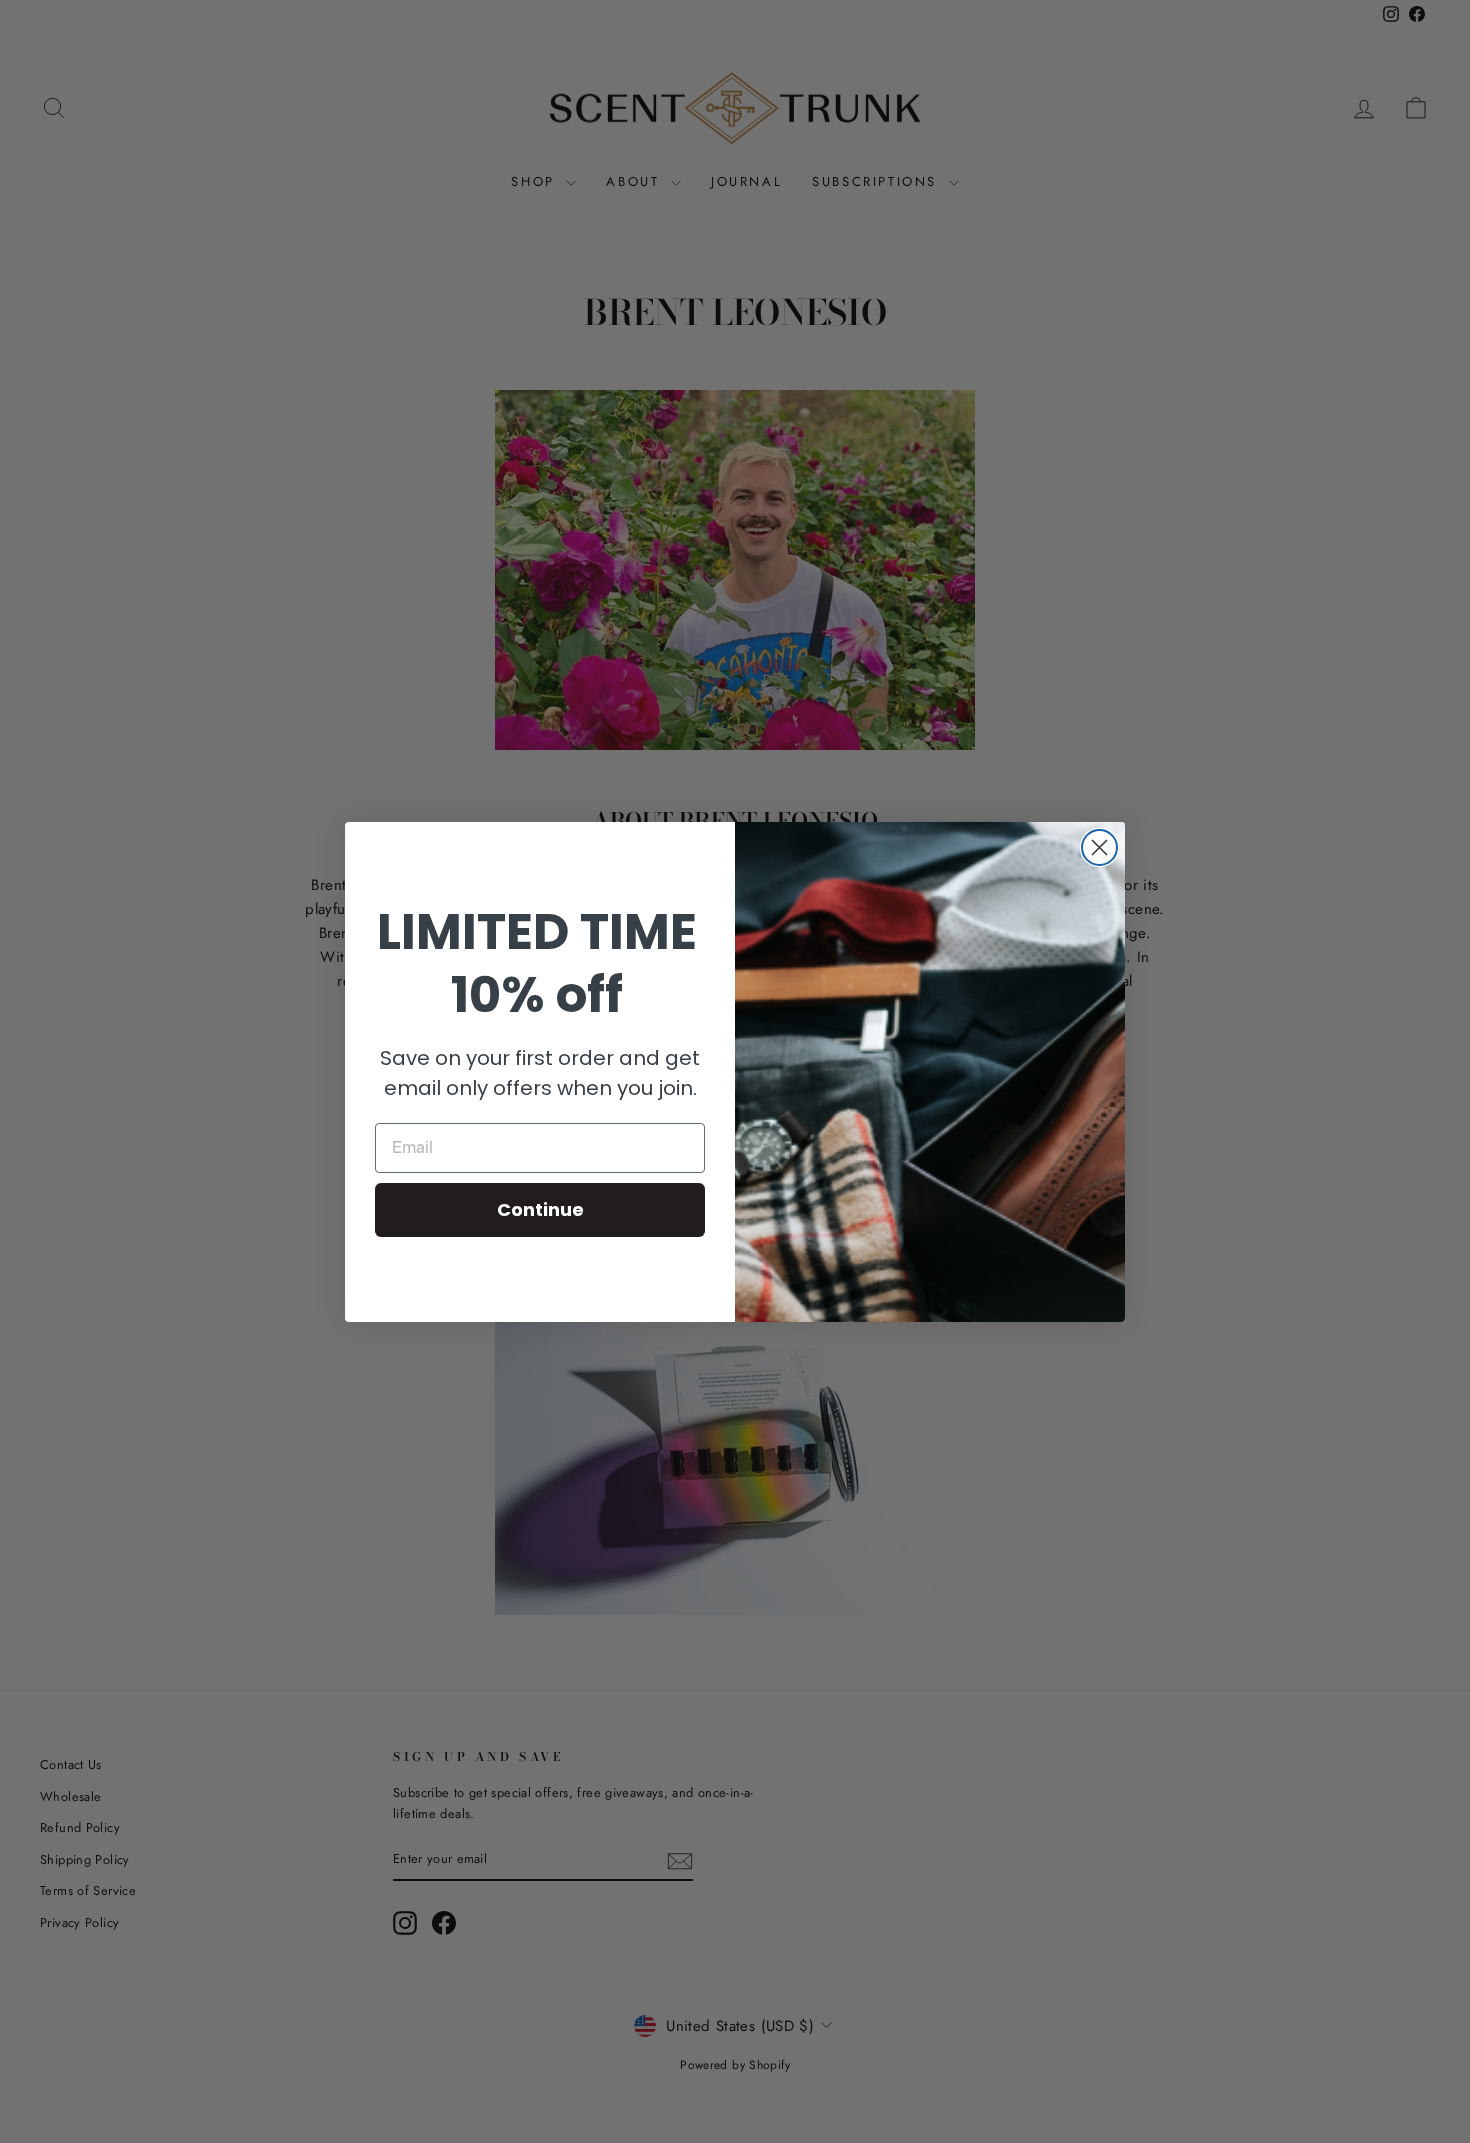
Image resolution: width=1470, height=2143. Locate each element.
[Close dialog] (1099, 847)
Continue (540, 1209)
